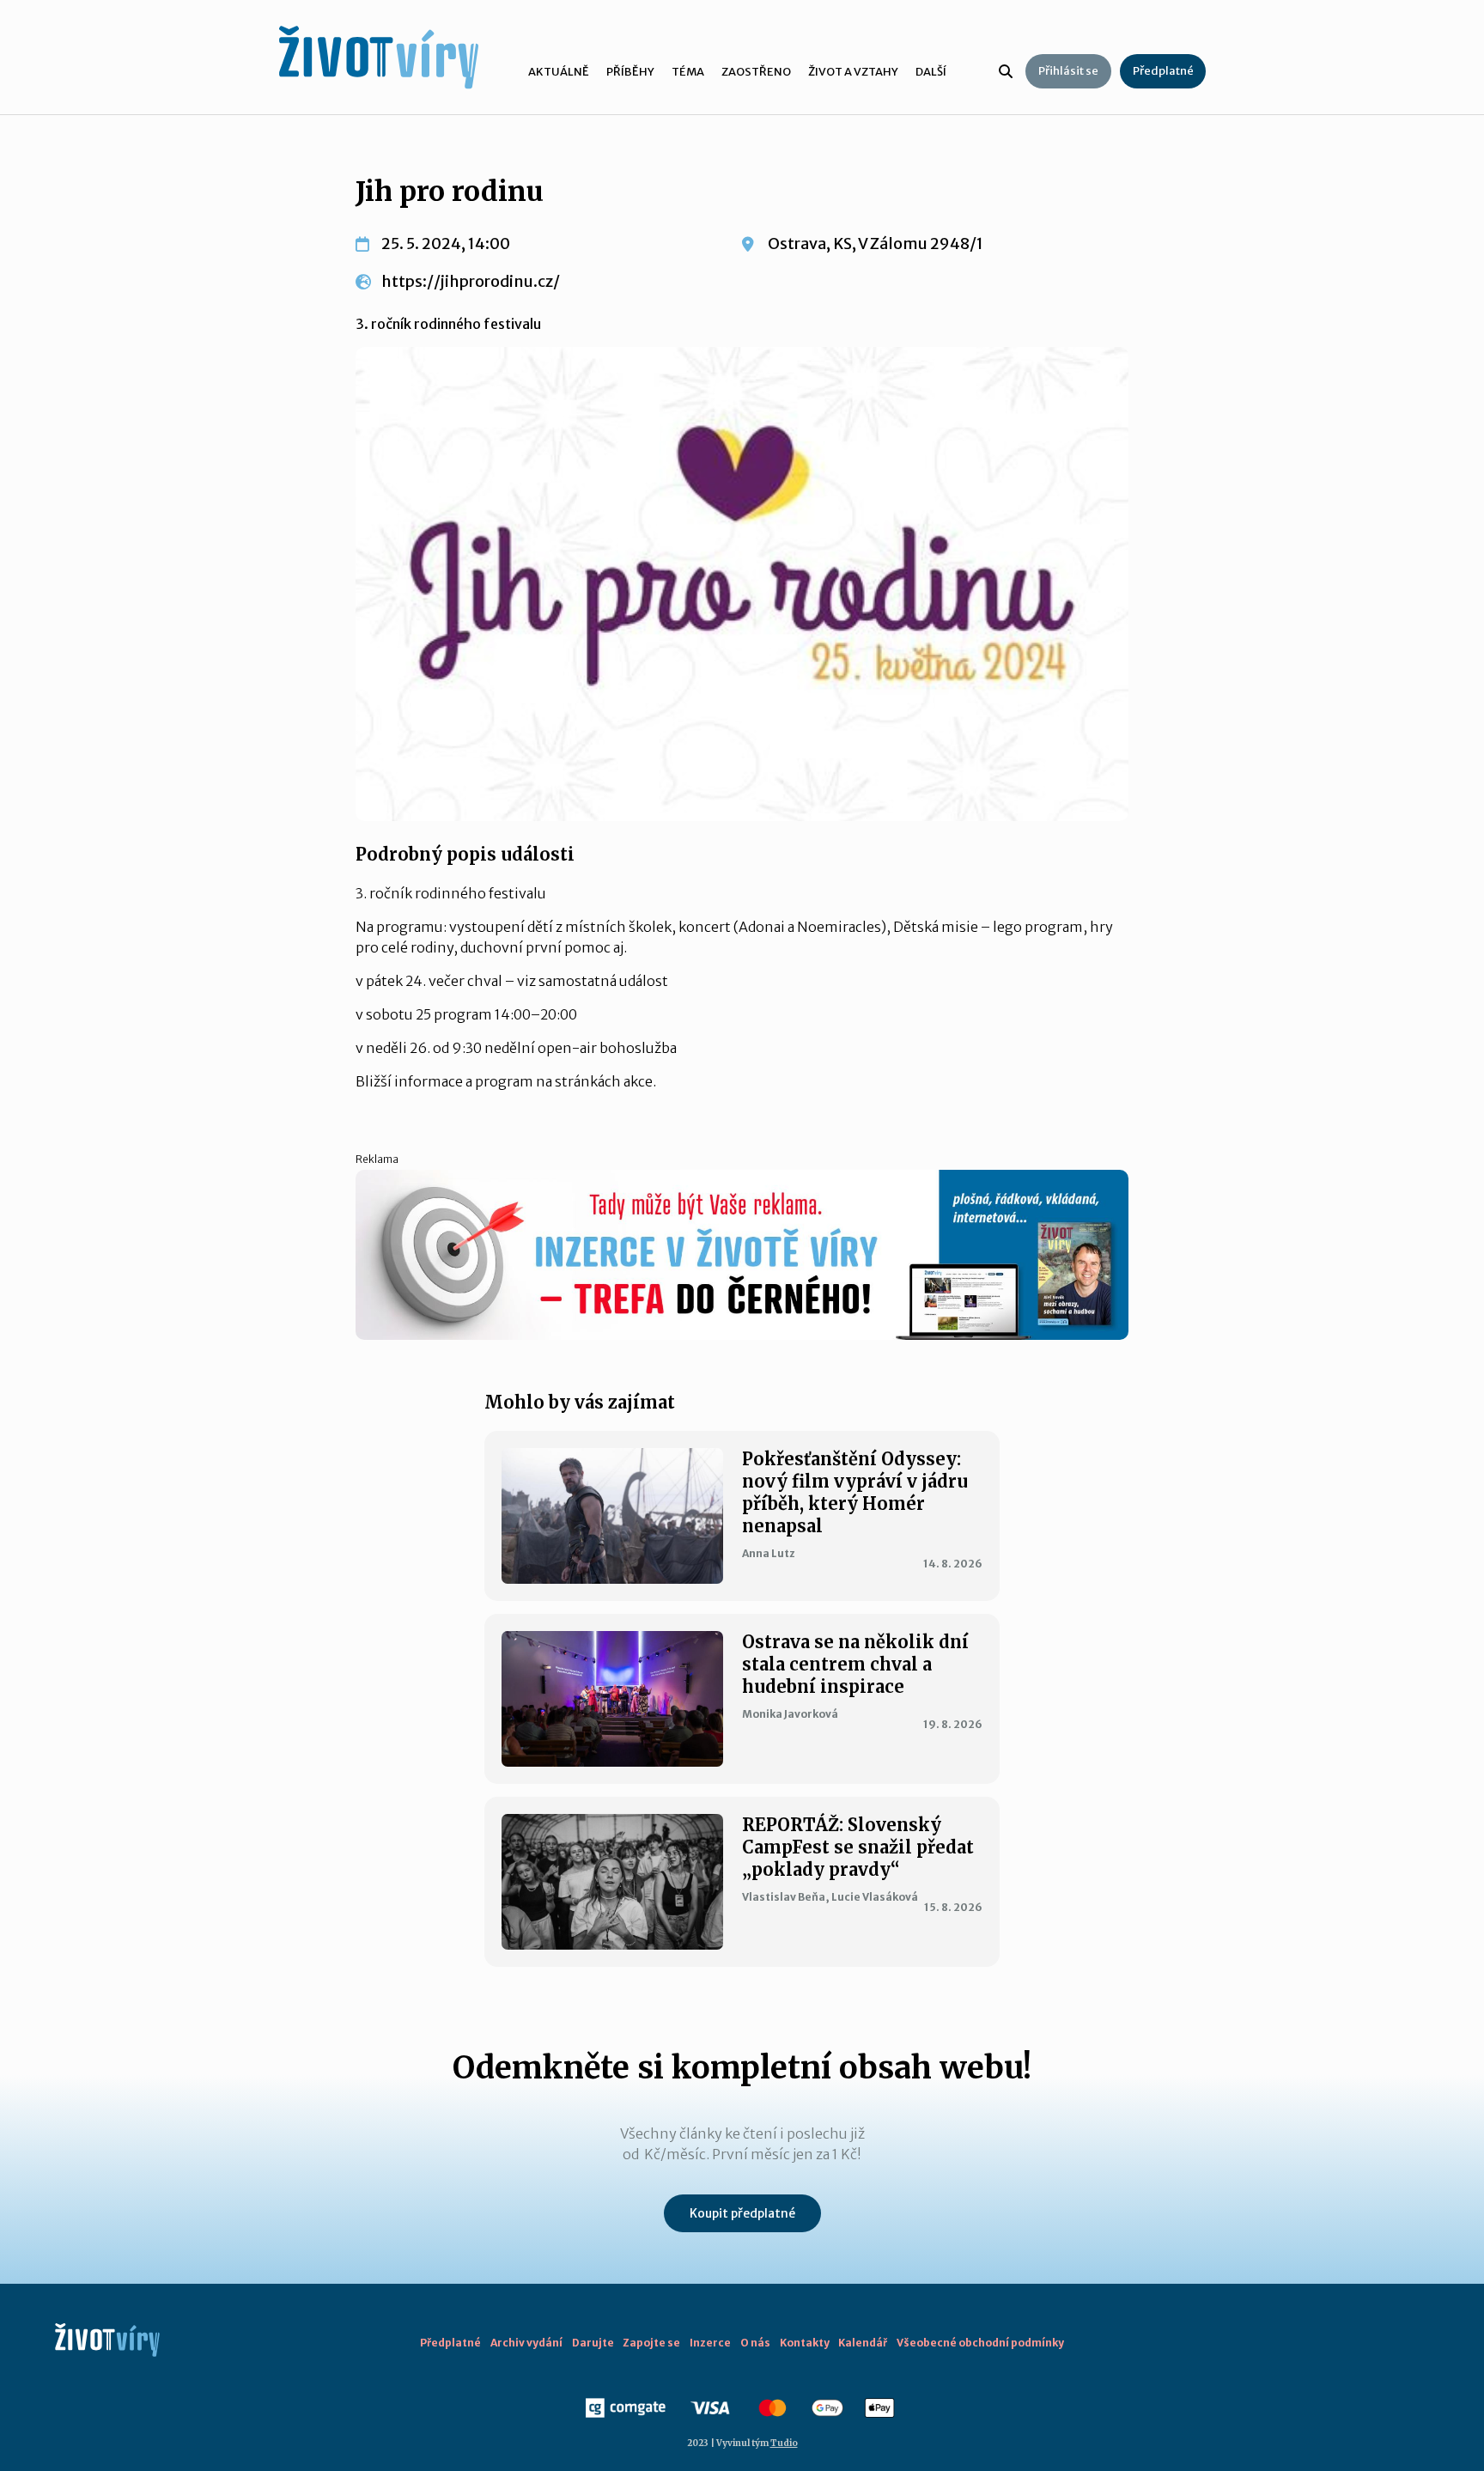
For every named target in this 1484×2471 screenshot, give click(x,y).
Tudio (784, 2443)
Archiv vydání (526, 2343)
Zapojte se (651, 2343)
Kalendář (863, 2343)
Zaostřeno (756, 72)
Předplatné (1163, 71)
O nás (755, 2343)
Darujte (593, 2343)
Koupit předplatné (742, 2213)
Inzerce (710, 2343)
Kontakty (805, 2343)
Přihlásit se (1068, 71)
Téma (688, 72)
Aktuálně (559, 72)
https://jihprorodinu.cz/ (471, 281)
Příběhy (630, 72)
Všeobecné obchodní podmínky (980, 2343)
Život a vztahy (853, 72)
